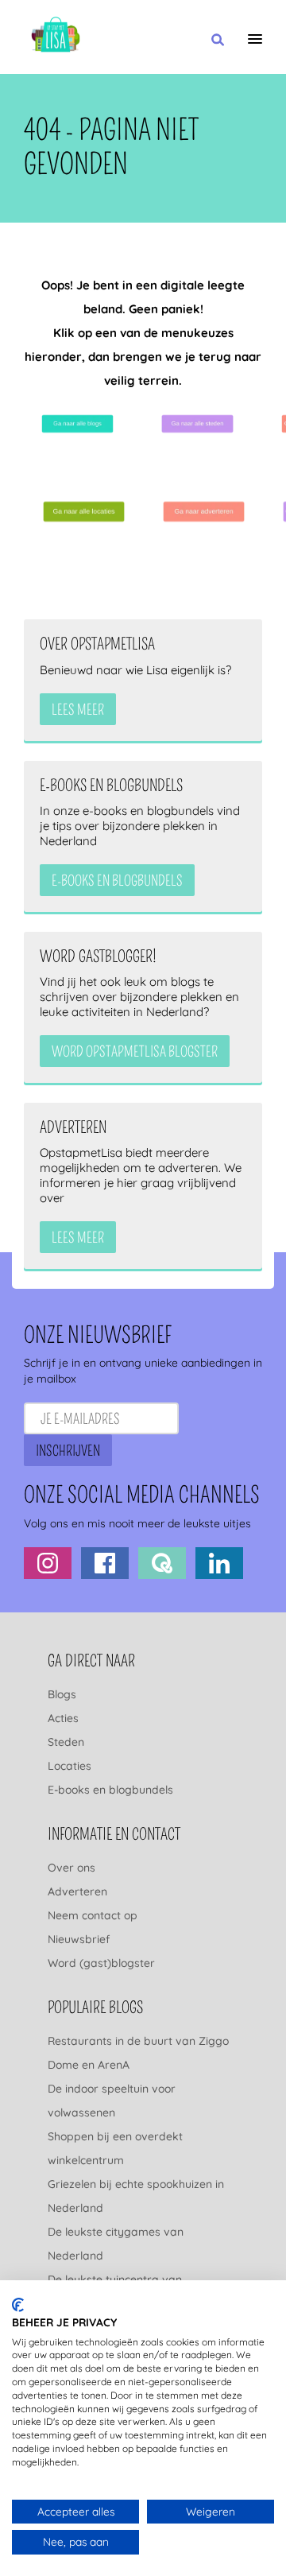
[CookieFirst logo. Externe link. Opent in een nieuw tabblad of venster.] (18, 2305)
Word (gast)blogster (101, 1963)
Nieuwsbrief (79, 1939)
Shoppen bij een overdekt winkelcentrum (115, 2148)
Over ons (71, 1868)
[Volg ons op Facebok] (105, 1563)
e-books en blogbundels (117, 881)
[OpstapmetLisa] (56, 37)
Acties (63, 1718)
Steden (66, 1742)
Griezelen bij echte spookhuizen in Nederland (136, 2196)
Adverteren (77, 1891)
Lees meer (78, 710)
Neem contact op (93, 1915)
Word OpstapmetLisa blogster (135, 1052)
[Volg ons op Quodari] (162, 1563)
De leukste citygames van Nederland (116, 2244)
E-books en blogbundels (110, 1790)
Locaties (70, 1766)
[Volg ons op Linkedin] (219, 1563)
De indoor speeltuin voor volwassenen (112, 2101)
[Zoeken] (218, 41)
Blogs (62, 1694)
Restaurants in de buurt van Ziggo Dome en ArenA (138, 2053)
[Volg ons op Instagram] (48, 1563)
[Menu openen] (255, 39)
